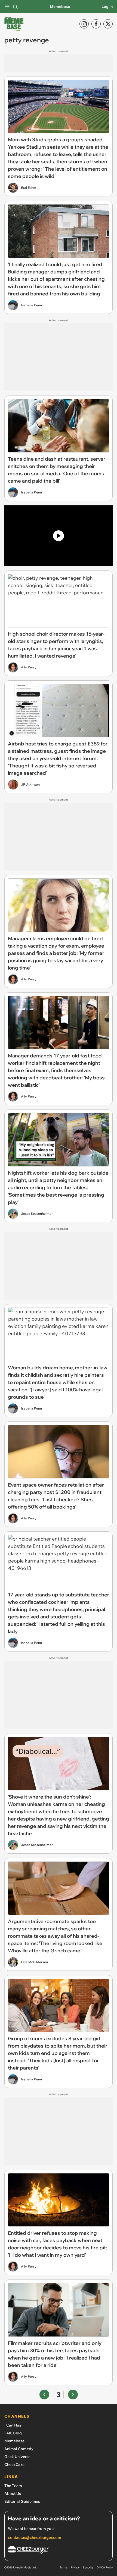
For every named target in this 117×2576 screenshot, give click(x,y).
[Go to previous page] (44, 2395)
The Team (13, 2486)
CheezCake (14, 2465)
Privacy (75, 2567)
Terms (64, 2567)
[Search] (15, 7)
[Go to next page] (73, 2395)
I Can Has (13, 2425)
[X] (108, 24)
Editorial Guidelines (22, 2501)
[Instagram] (84, 24)
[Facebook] (96, 24)
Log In (107, 7)
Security (88, 2567)
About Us (13, 2494)
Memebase (60, 7)
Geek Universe (17, 2457)
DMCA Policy (105, 2567)
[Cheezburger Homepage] (59, 2551)
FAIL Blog (13, 2433)
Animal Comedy (19, 2449)
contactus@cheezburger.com (35, 2537)
